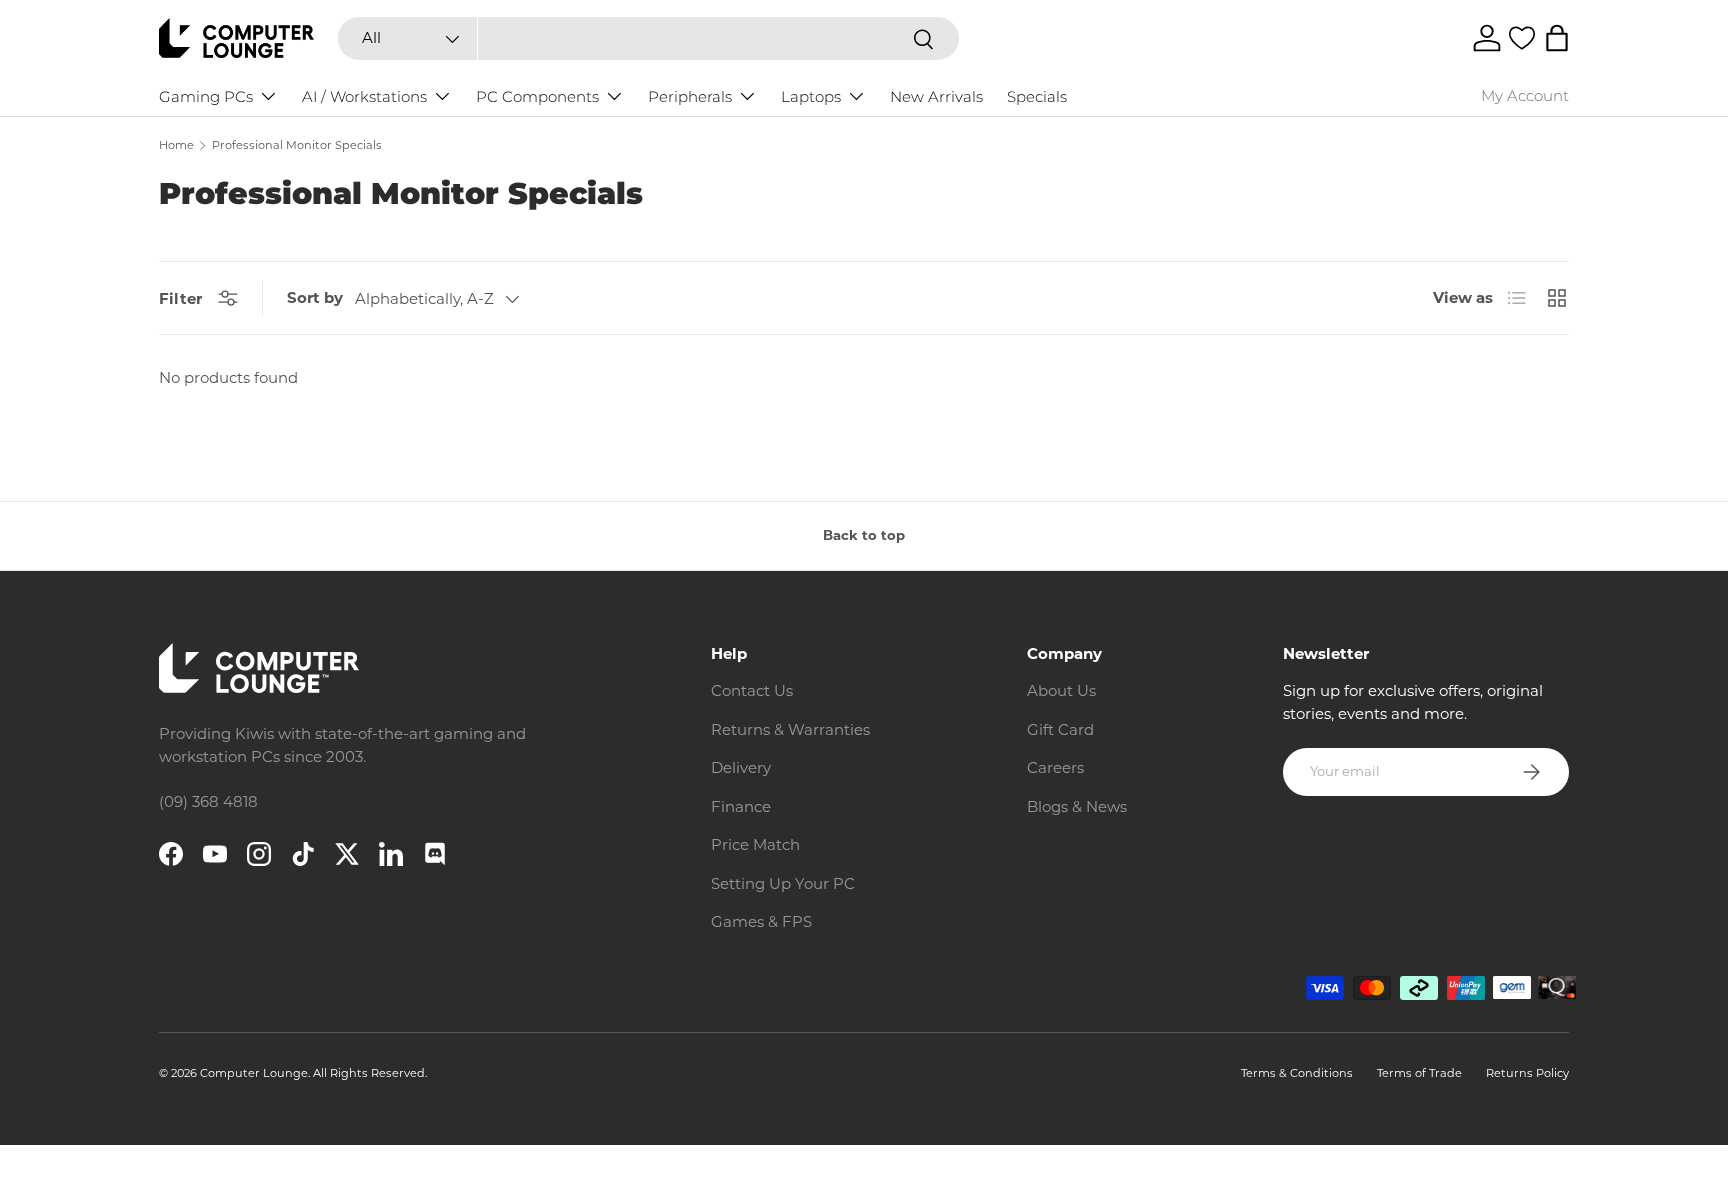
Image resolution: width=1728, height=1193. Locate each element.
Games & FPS (761, 921)
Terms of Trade (1419, 1073)
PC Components (537, 96)
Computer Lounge (254, 1073)
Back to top (864, 535)
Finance (741, 806)
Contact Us (752, 690)
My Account (1525, 95)
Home (176, 145)
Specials (1037, 96)
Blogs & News (1077, 806)
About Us (1061, 690)
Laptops (811, 96)
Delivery (741, 767)
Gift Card (1060, 729)
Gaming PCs (206, 96)
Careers (1055, 767)
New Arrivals (936, 96)
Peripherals (690, 96)
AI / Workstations (364, 96)
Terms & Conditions (1297, 1073)
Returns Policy (1527, 1073)
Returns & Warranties (790, 729)
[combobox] (648, 38)
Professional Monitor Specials (297, 145)
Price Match (755, 844)
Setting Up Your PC (783, 883)
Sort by (315, 297)
